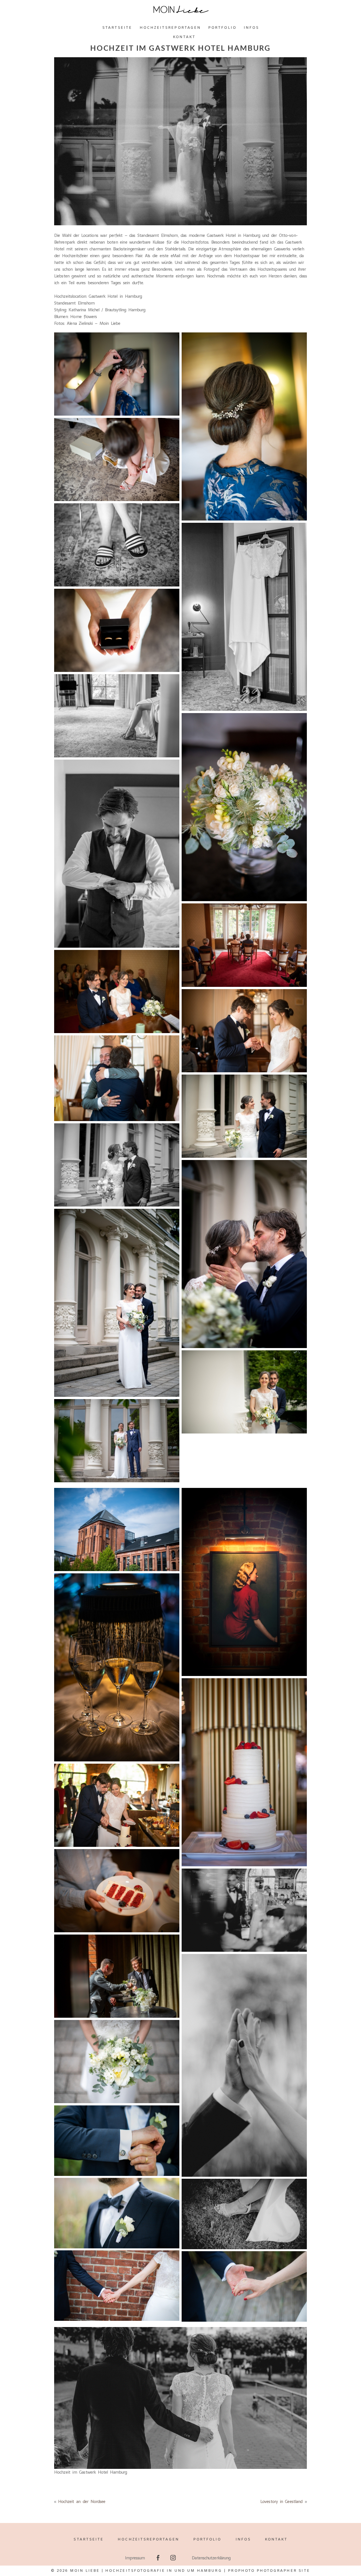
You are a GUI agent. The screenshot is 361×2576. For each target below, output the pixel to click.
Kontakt (184, 37)
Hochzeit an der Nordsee (82, 2501)
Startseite (117, 28)
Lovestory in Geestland (281, 2501)
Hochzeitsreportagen (170, 28)
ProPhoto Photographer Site (269, 2571)
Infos (251, 28)
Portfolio (222, 28)
